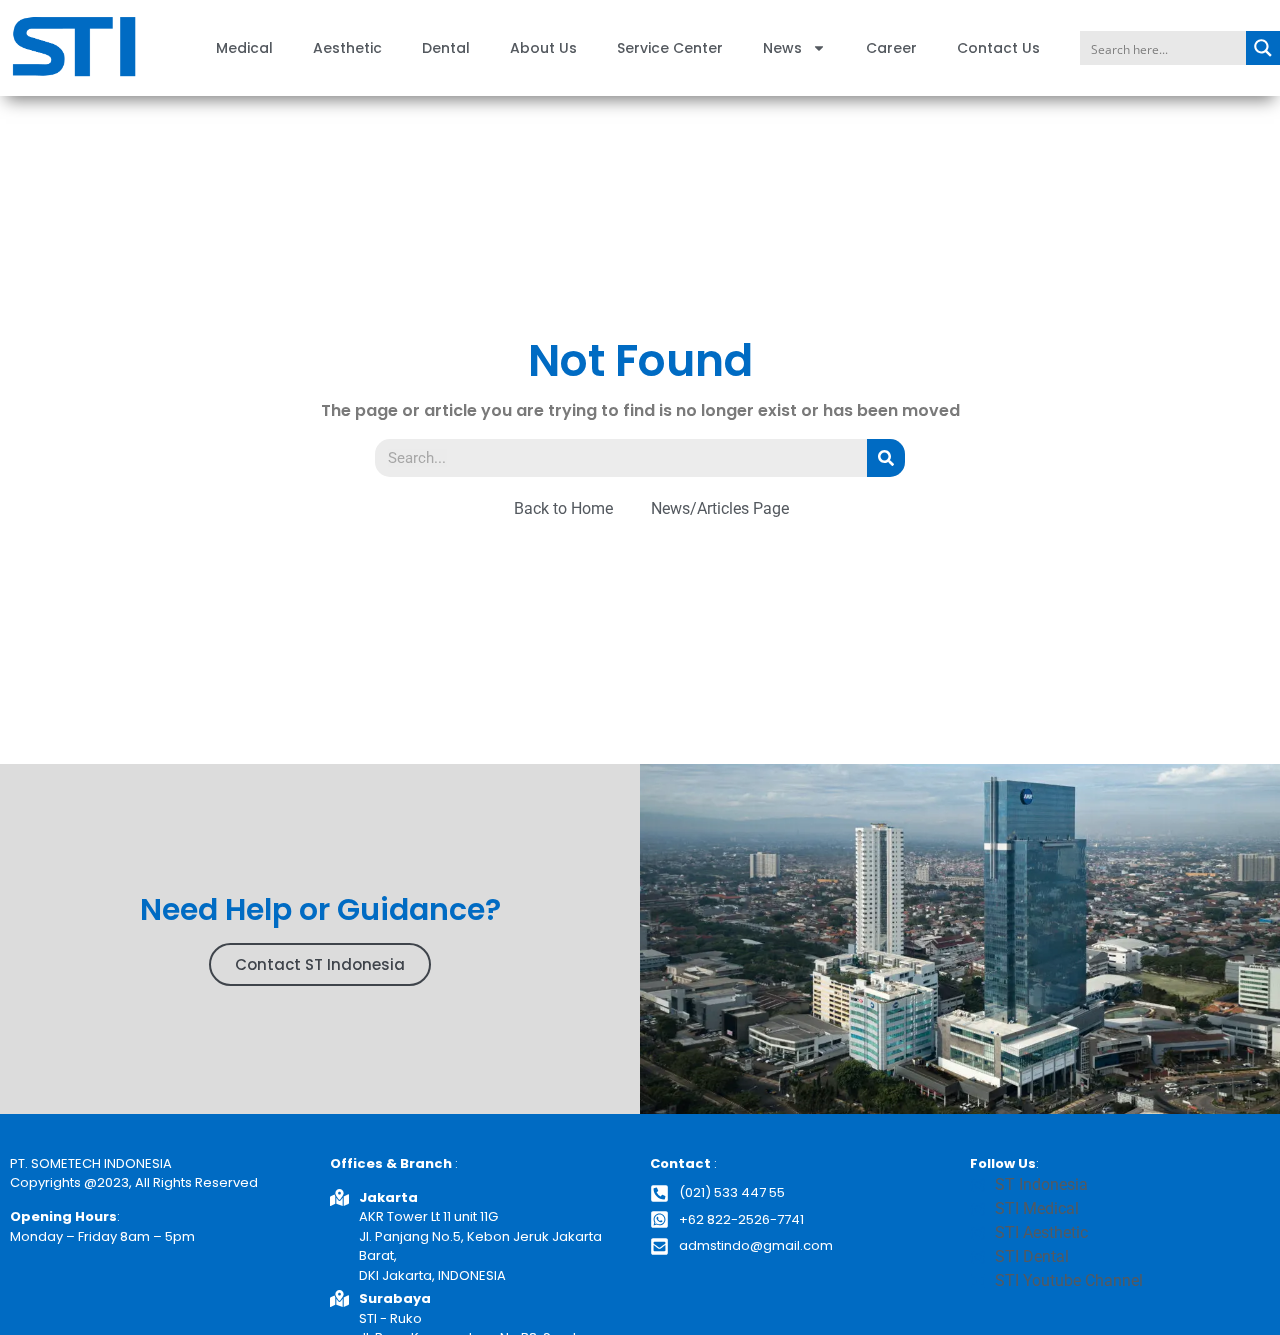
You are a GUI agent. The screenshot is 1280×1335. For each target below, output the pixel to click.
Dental (446, 48)
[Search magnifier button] (1263, 48)
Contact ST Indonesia (320, 964)
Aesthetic (347, 48)
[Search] (886, 458)
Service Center (670, 48)
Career (891, 48)
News (782, 48)
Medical (244, 48)
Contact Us (998, 48)
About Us (543, 48)
